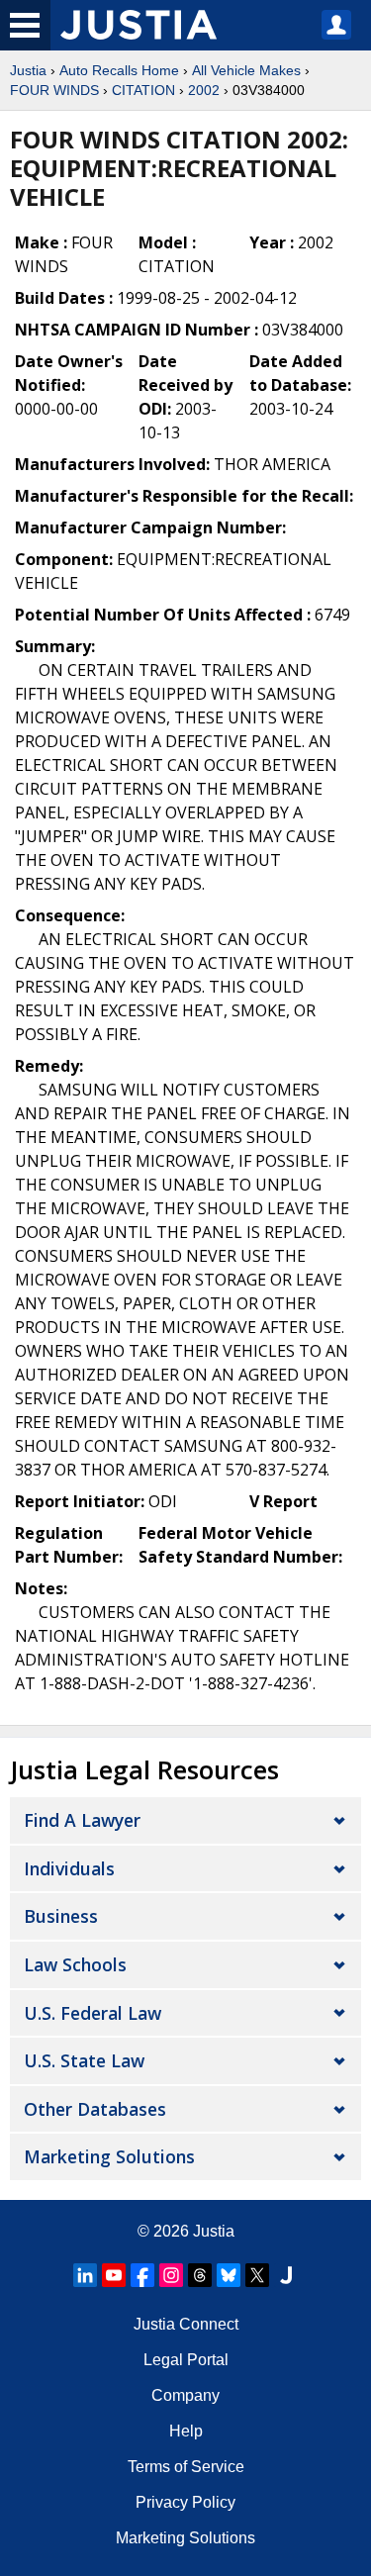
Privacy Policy (185, 2502)
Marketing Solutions (109, 2156)
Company (185, 2395)
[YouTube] (114, 2275)
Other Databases (95, 2109)
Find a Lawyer (82, 1820)
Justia (28, 70)
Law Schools (75, 1964)
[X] (257, 2275)
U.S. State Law (84, 2060)
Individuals (69, 1868)
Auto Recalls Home (119, 70)
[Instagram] (171, 2275)
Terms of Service (186, 2467)
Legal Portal (186, 2360)
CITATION (143, 90)
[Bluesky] (229, 2275)
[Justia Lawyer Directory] (286, 2275)
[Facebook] (142, 2275)
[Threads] (200, 2275)
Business (61, 1916)
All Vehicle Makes (246, 70)
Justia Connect (186, 2324)
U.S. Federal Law (93, 2013)
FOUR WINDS (54, 90)
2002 (204, 90)
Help (186, 2431)
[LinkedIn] (85, 2275)
